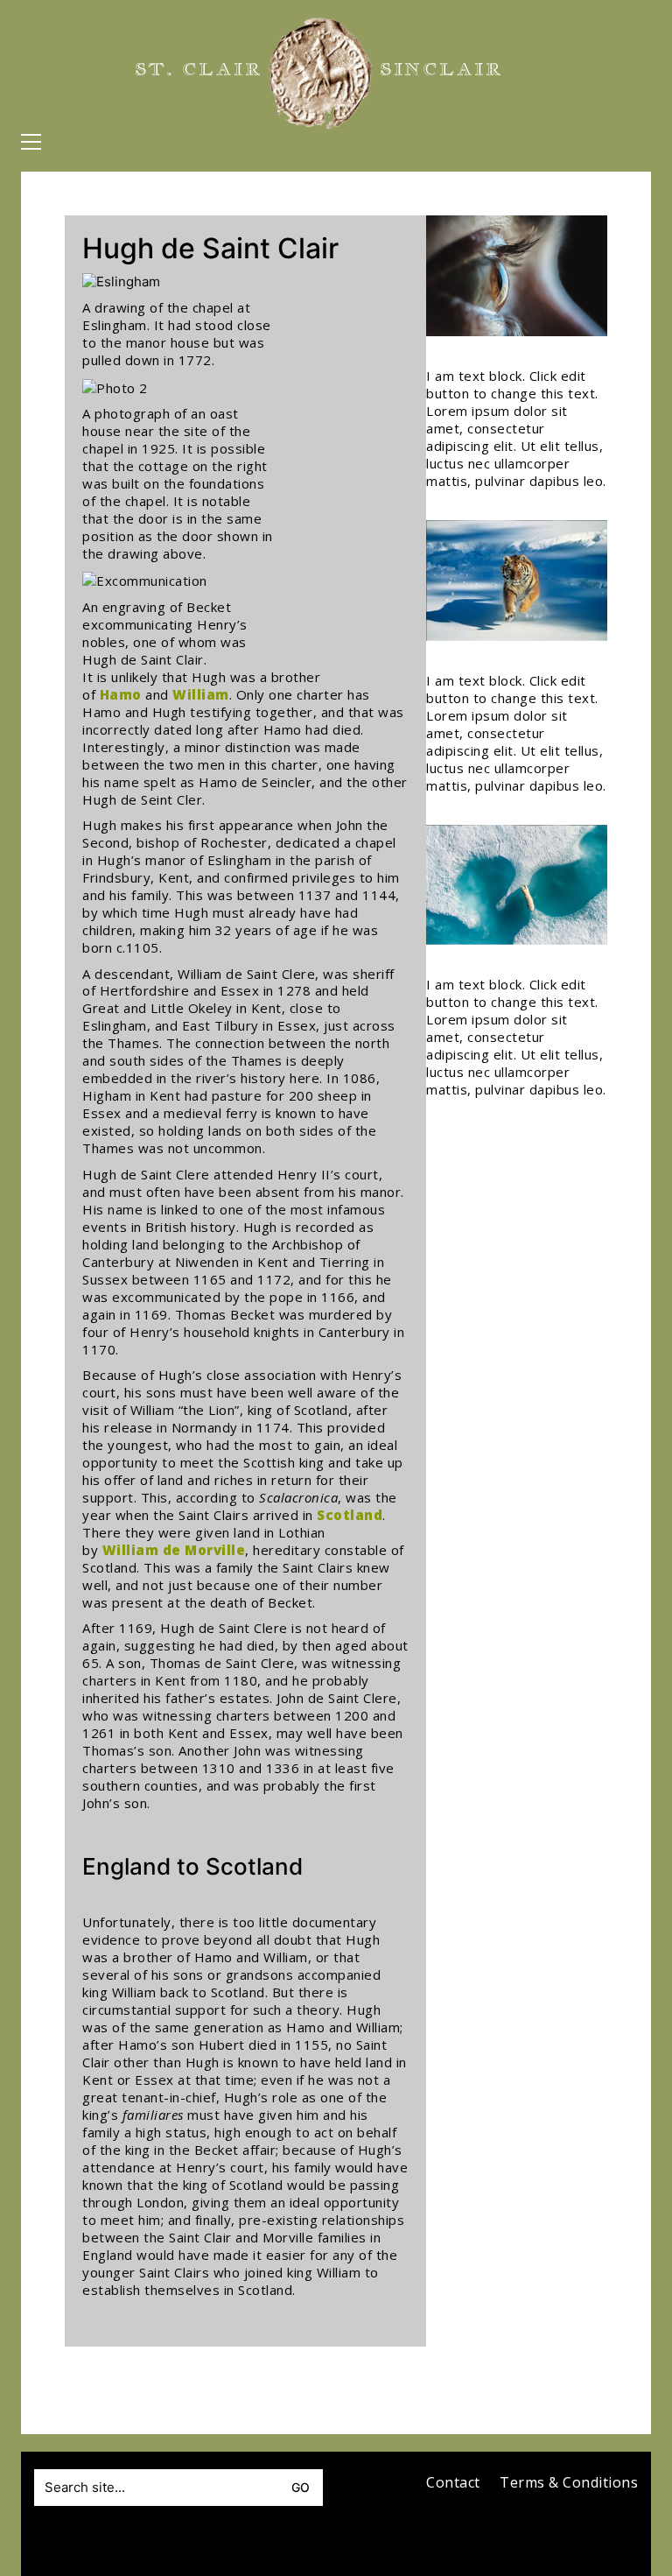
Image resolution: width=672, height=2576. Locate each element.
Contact (453, 2483)
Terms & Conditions (569, 2483)
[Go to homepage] (320, 74)
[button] (31, 142)
